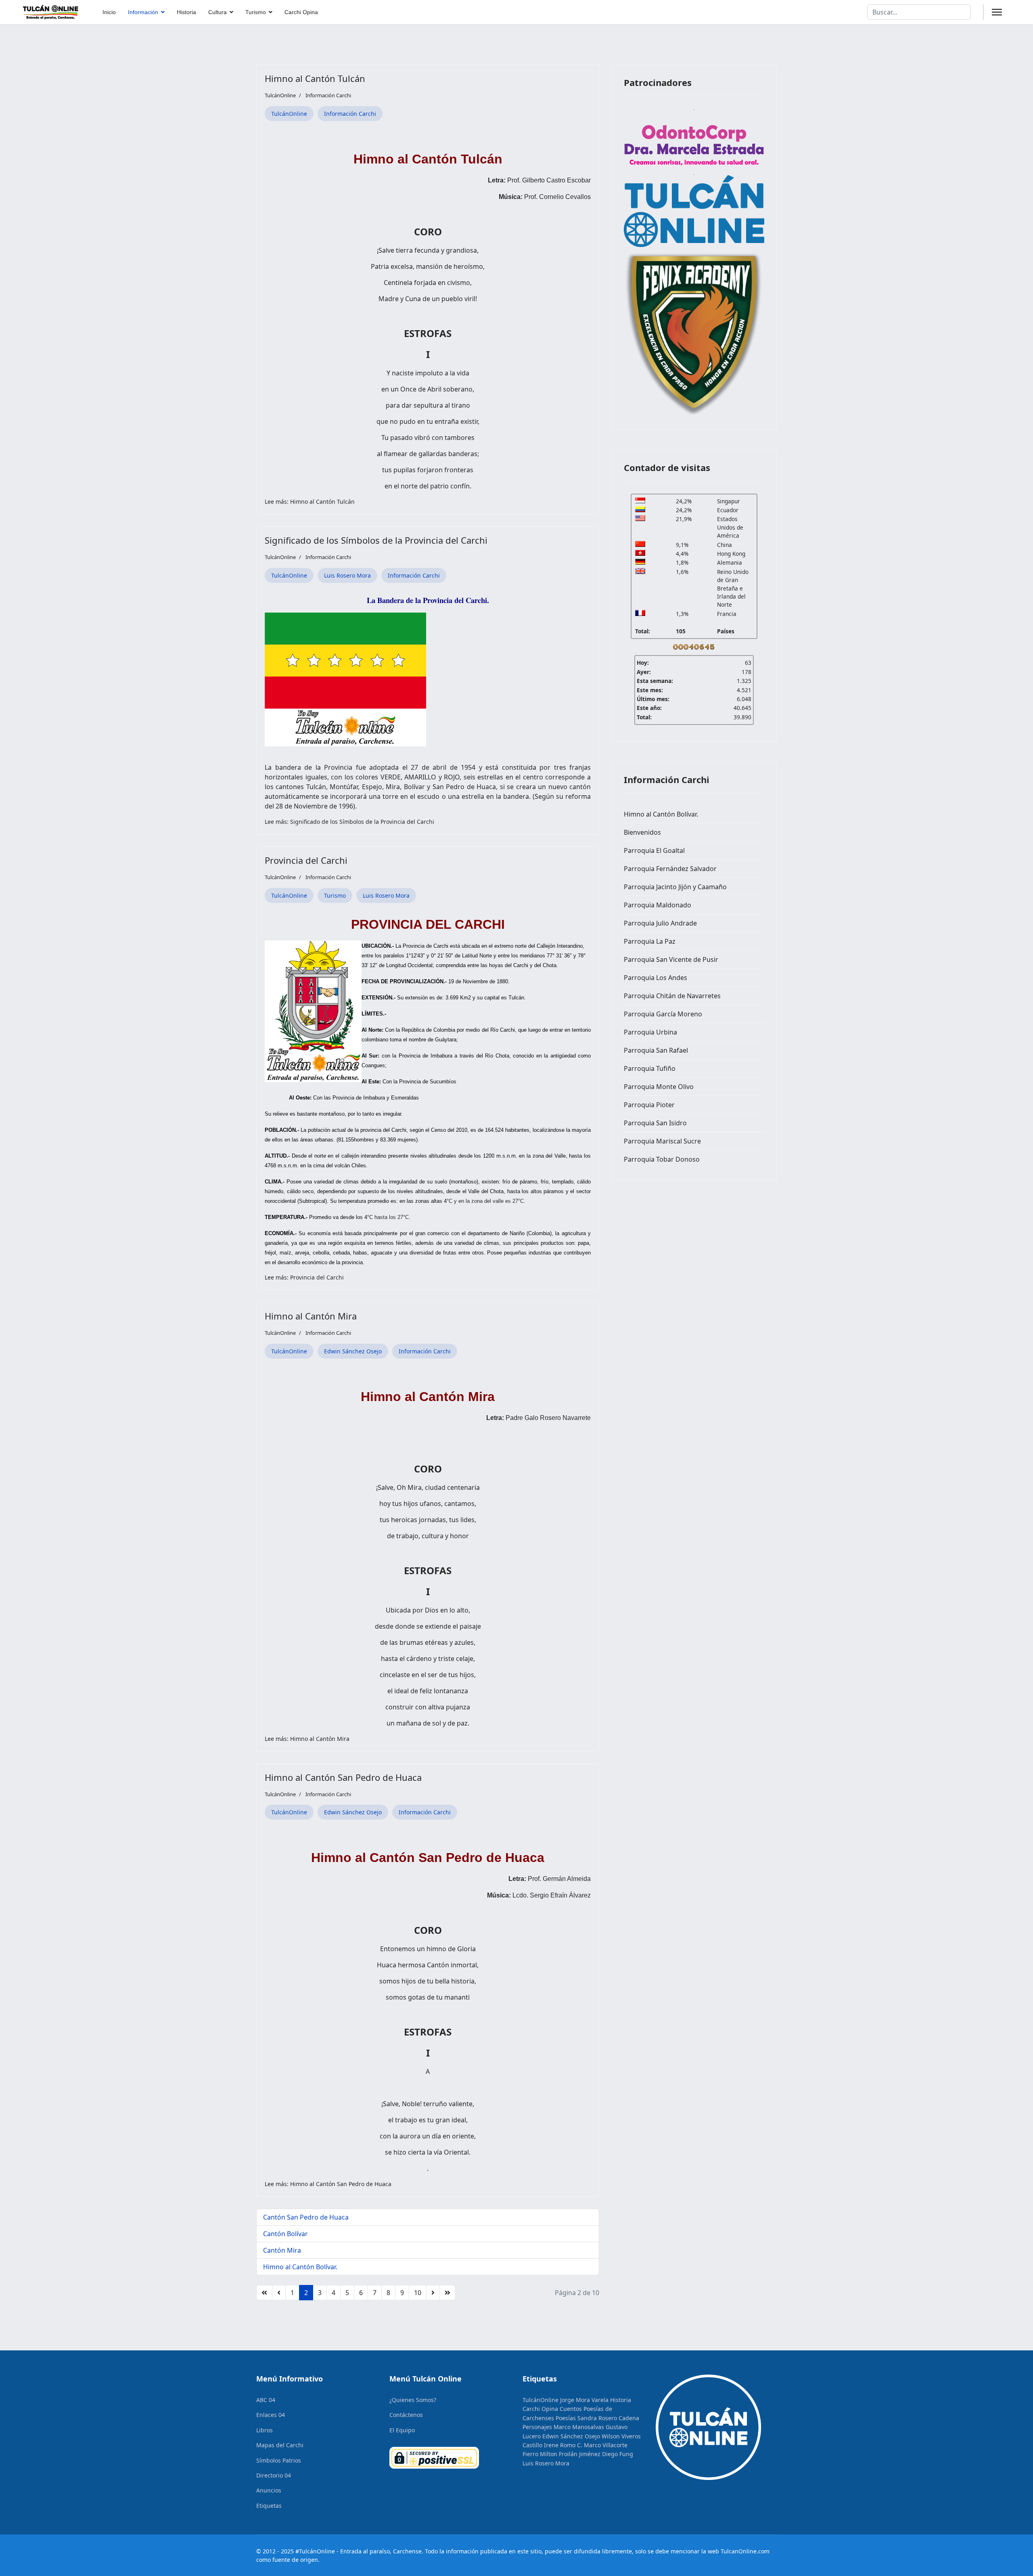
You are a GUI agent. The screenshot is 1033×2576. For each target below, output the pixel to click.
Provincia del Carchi (306, 860)
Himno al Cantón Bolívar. (300, 2267)
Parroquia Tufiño (650, 1068)
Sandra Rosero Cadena (608, 2418)
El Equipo (402, 2430)
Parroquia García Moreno (663, 1014)
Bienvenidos (642, 832)
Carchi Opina (301, 12)
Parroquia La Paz (650, 941)
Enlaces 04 (271, 2415)
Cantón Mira (282, 2250)
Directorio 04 (274, 2475)
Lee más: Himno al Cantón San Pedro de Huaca (328, 2184)
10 (418, 2293)
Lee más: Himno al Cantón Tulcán (310, 502)
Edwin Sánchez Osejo (353, 1351)
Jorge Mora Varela (584, 2400)
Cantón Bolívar (285, 2234)
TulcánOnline (289, 114)
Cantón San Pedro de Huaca (306, 2217)
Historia (186, 12)
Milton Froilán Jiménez (570, 2454)
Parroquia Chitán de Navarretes (672, 996)
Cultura (217, 12)
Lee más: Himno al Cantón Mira (307, 1739)
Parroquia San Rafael (656, 1050)
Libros (265, 2430)
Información (143, 12)
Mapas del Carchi (280, 2445)
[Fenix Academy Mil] (694, 332)
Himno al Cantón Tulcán (315, 78)
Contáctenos (406, 2415)
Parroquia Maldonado (658, 905)
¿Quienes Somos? (413, 2400)
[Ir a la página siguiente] (433, 2293)
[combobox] (919, 12)
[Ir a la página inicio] (264, 2293)
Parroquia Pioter (649, 1105)
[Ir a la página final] (447, 2293)
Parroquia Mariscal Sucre (662, 1141)
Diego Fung (618, 2454)
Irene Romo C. (563, 2445)
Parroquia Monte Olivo (659, 1087)
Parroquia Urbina (650, 1032)
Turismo (256, 12)
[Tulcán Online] (694, 211)
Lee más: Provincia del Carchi (304, 1277)
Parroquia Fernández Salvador (670, 869)
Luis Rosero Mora (347, 575)
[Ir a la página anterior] (279, 2293)
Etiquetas (269, 2506)
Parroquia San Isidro (655, 1123)
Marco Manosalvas (579, 2427)
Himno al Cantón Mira (311, 1316)
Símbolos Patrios (279, 2460)
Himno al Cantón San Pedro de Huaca (343, 1777)
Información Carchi (328, 95)
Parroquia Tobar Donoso (662, 1159)
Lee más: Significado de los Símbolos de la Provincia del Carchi (349, 822)
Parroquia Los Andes (656, 978)
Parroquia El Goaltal (654, 850)
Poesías (566, 2418)
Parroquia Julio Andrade (660, 923)
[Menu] (997, 12)
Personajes (537, 2427)
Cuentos (571, 2409)
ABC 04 (266, 2400)
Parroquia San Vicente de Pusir (671, 959)
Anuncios (269, 2490)
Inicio (109, 12)
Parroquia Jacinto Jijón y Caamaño (675, 887)
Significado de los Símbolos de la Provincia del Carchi (376, 540)
